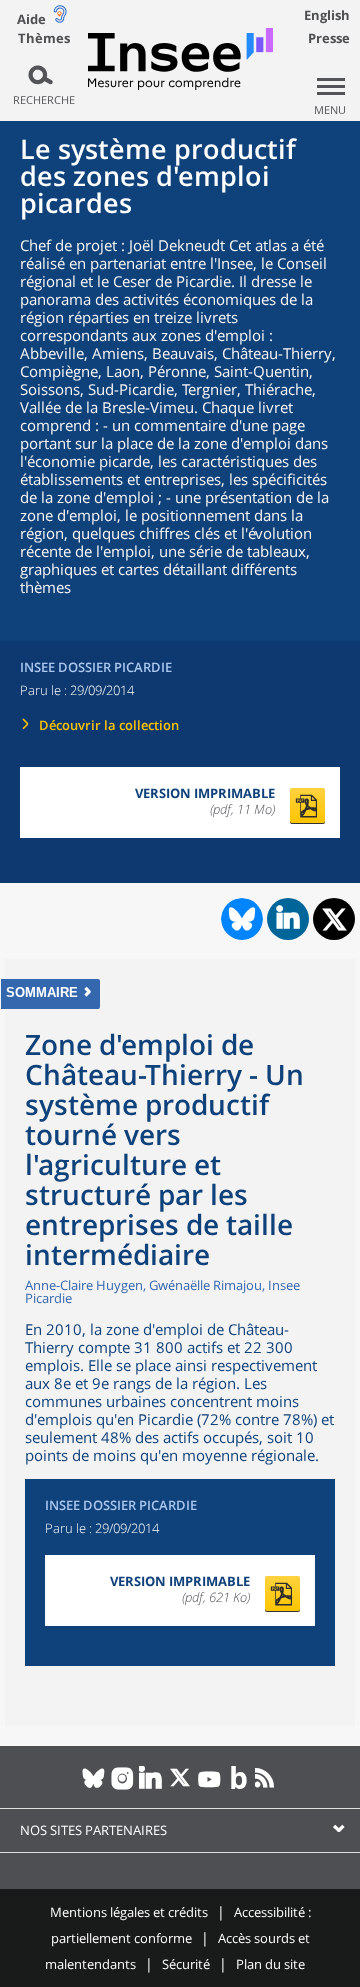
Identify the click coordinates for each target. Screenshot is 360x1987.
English (327, 15)
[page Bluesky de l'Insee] (93, 1786)
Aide (31, 19)
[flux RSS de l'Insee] (267, 1786)
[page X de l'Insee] (180, 1786)
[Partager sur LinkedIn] (288, 919)
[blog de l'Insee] (238, 1786)
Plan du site (270, 1964)
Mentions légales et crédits (129, 1912)
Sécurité (186, 1964)
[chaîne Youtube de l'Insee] (209, 1786)
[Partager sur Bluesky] (240, 919)
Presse (329, 38)
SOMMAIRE (42, 992)
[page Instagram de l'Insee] (122, 1786)
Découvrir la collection (109, 725)
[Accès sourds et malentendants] (60, 18)
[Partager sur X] (334, 919)
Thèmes (44, 38)
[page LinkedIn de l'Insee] (151, 1786)
